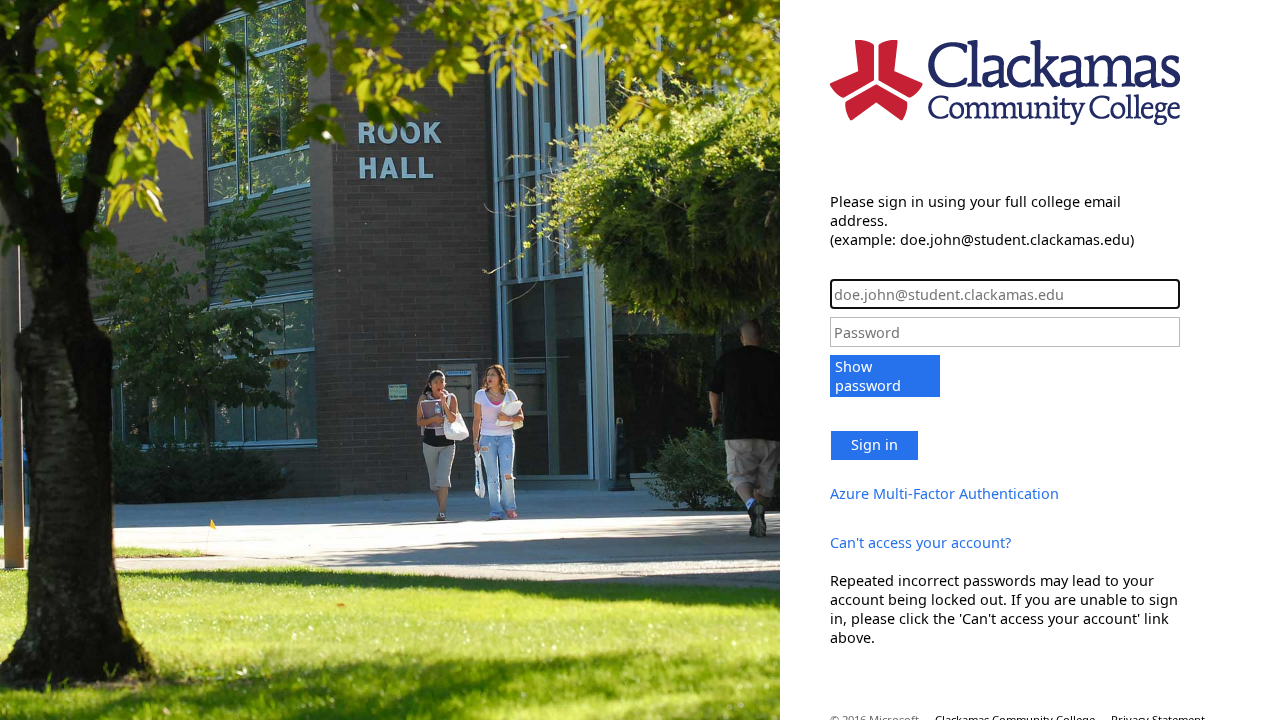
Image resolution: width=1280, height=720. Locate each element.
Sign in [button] (874, 444)
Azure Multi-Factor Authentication (944, 493)
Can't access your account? (920, 542)
